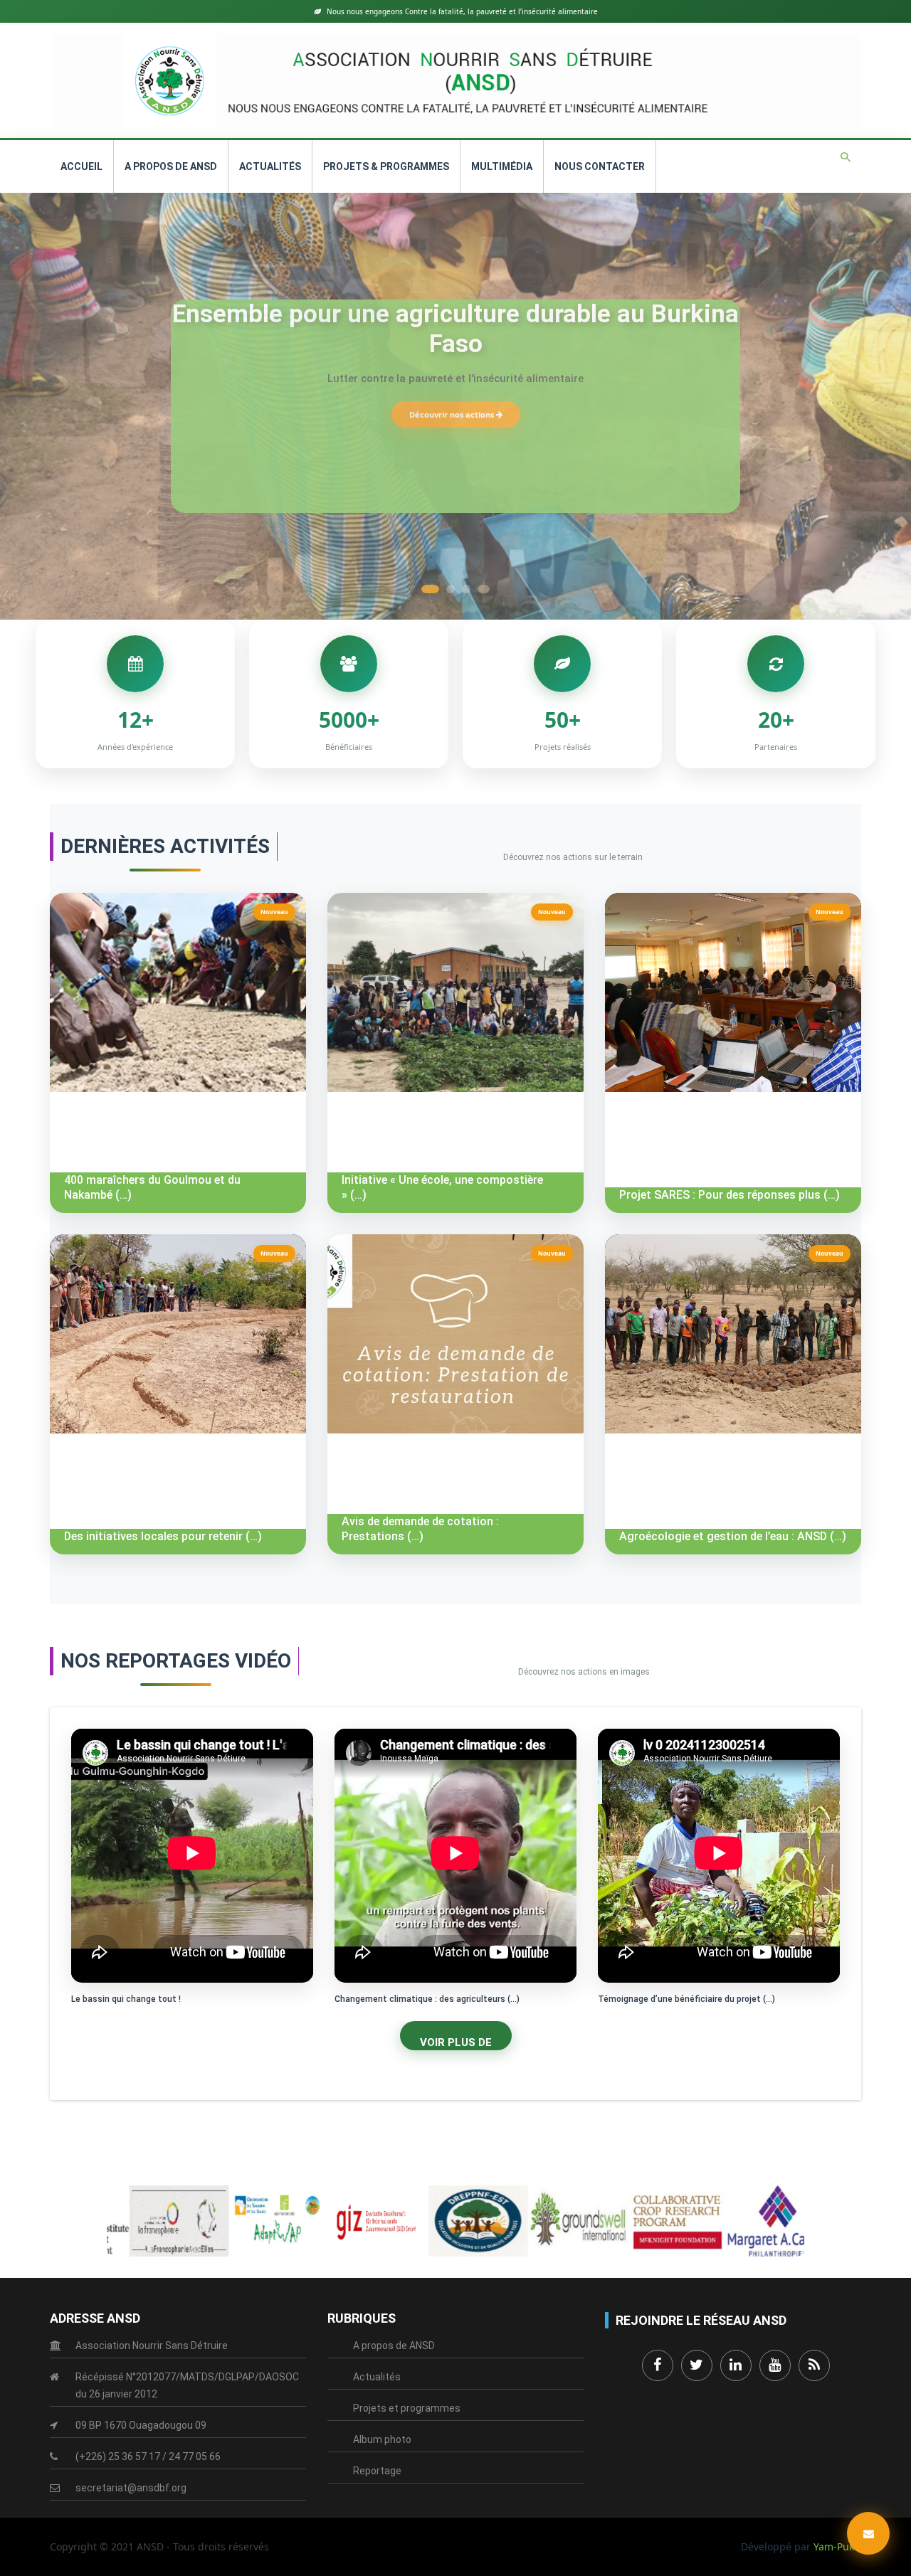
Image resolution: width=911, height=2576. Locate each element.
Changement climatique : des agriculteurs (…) (427, 1999)
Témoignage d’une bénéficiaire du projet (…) (686, 1999)
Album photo (382, 2439)
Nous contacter (600, 166)
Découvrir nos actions (453, 414)
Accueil (81, 166)
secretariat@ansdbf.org (131, 2488)
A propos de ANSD (171, 166)
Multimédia (502, 166)
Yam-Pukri (837, 2546)
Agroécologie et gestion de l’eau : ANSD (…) (733, 1536)
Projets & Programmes (386, 166)
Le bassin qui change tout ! (126, 1999)
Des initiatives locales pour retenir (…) (163, 1536)
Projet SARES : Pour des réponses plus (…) (730, 1195)
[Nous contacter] (868, 2533)
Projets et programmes (407, 2408)
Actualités (270, 166)
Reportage (377, 2471)
